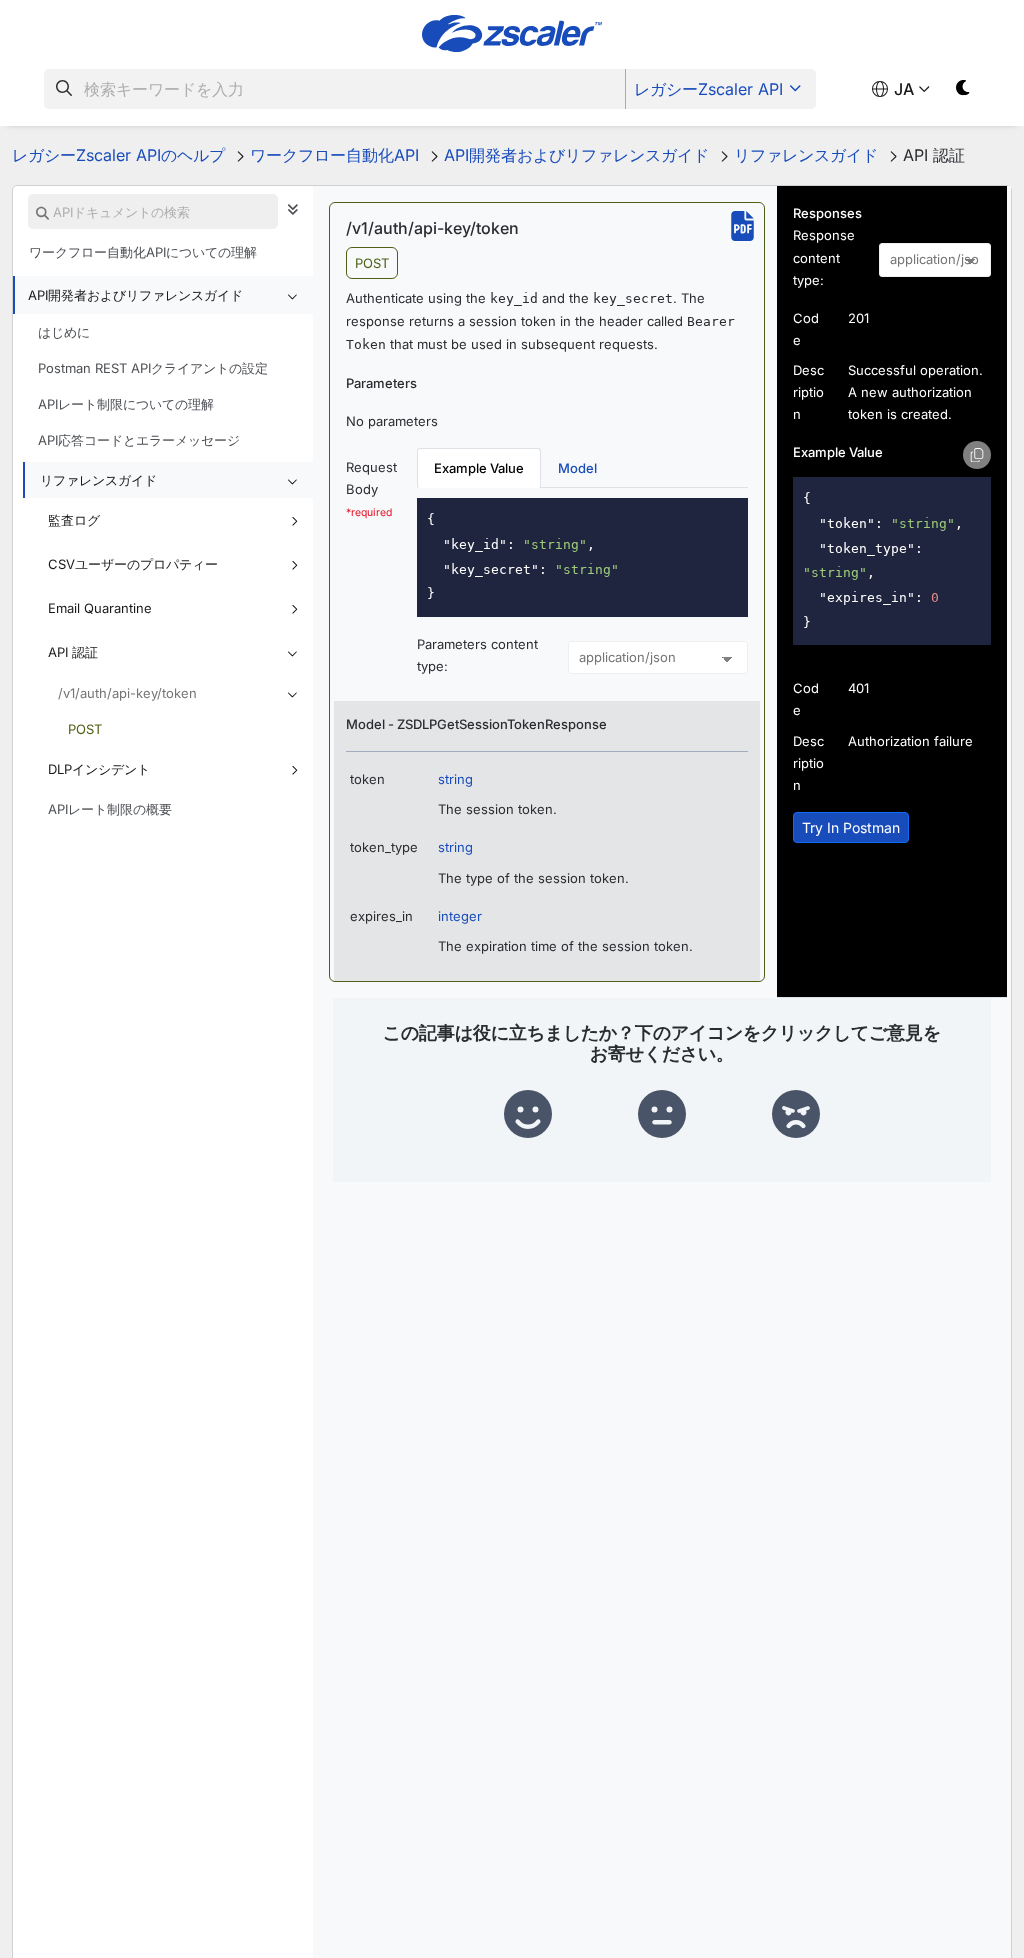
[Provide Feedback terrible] (796, 1115)
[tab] (479, 468)
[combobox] (335, 89)
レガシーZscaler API (708, 89)
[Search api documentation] (42, 213)
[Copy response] (977, 455)
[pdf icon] (742, 226)
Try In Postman (851, 827)
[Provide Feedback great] (528, 1115)
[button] (163, 295)
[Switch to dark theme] (963, 91)
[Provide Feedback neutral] (662, 1115)
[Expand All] (297, 209)
